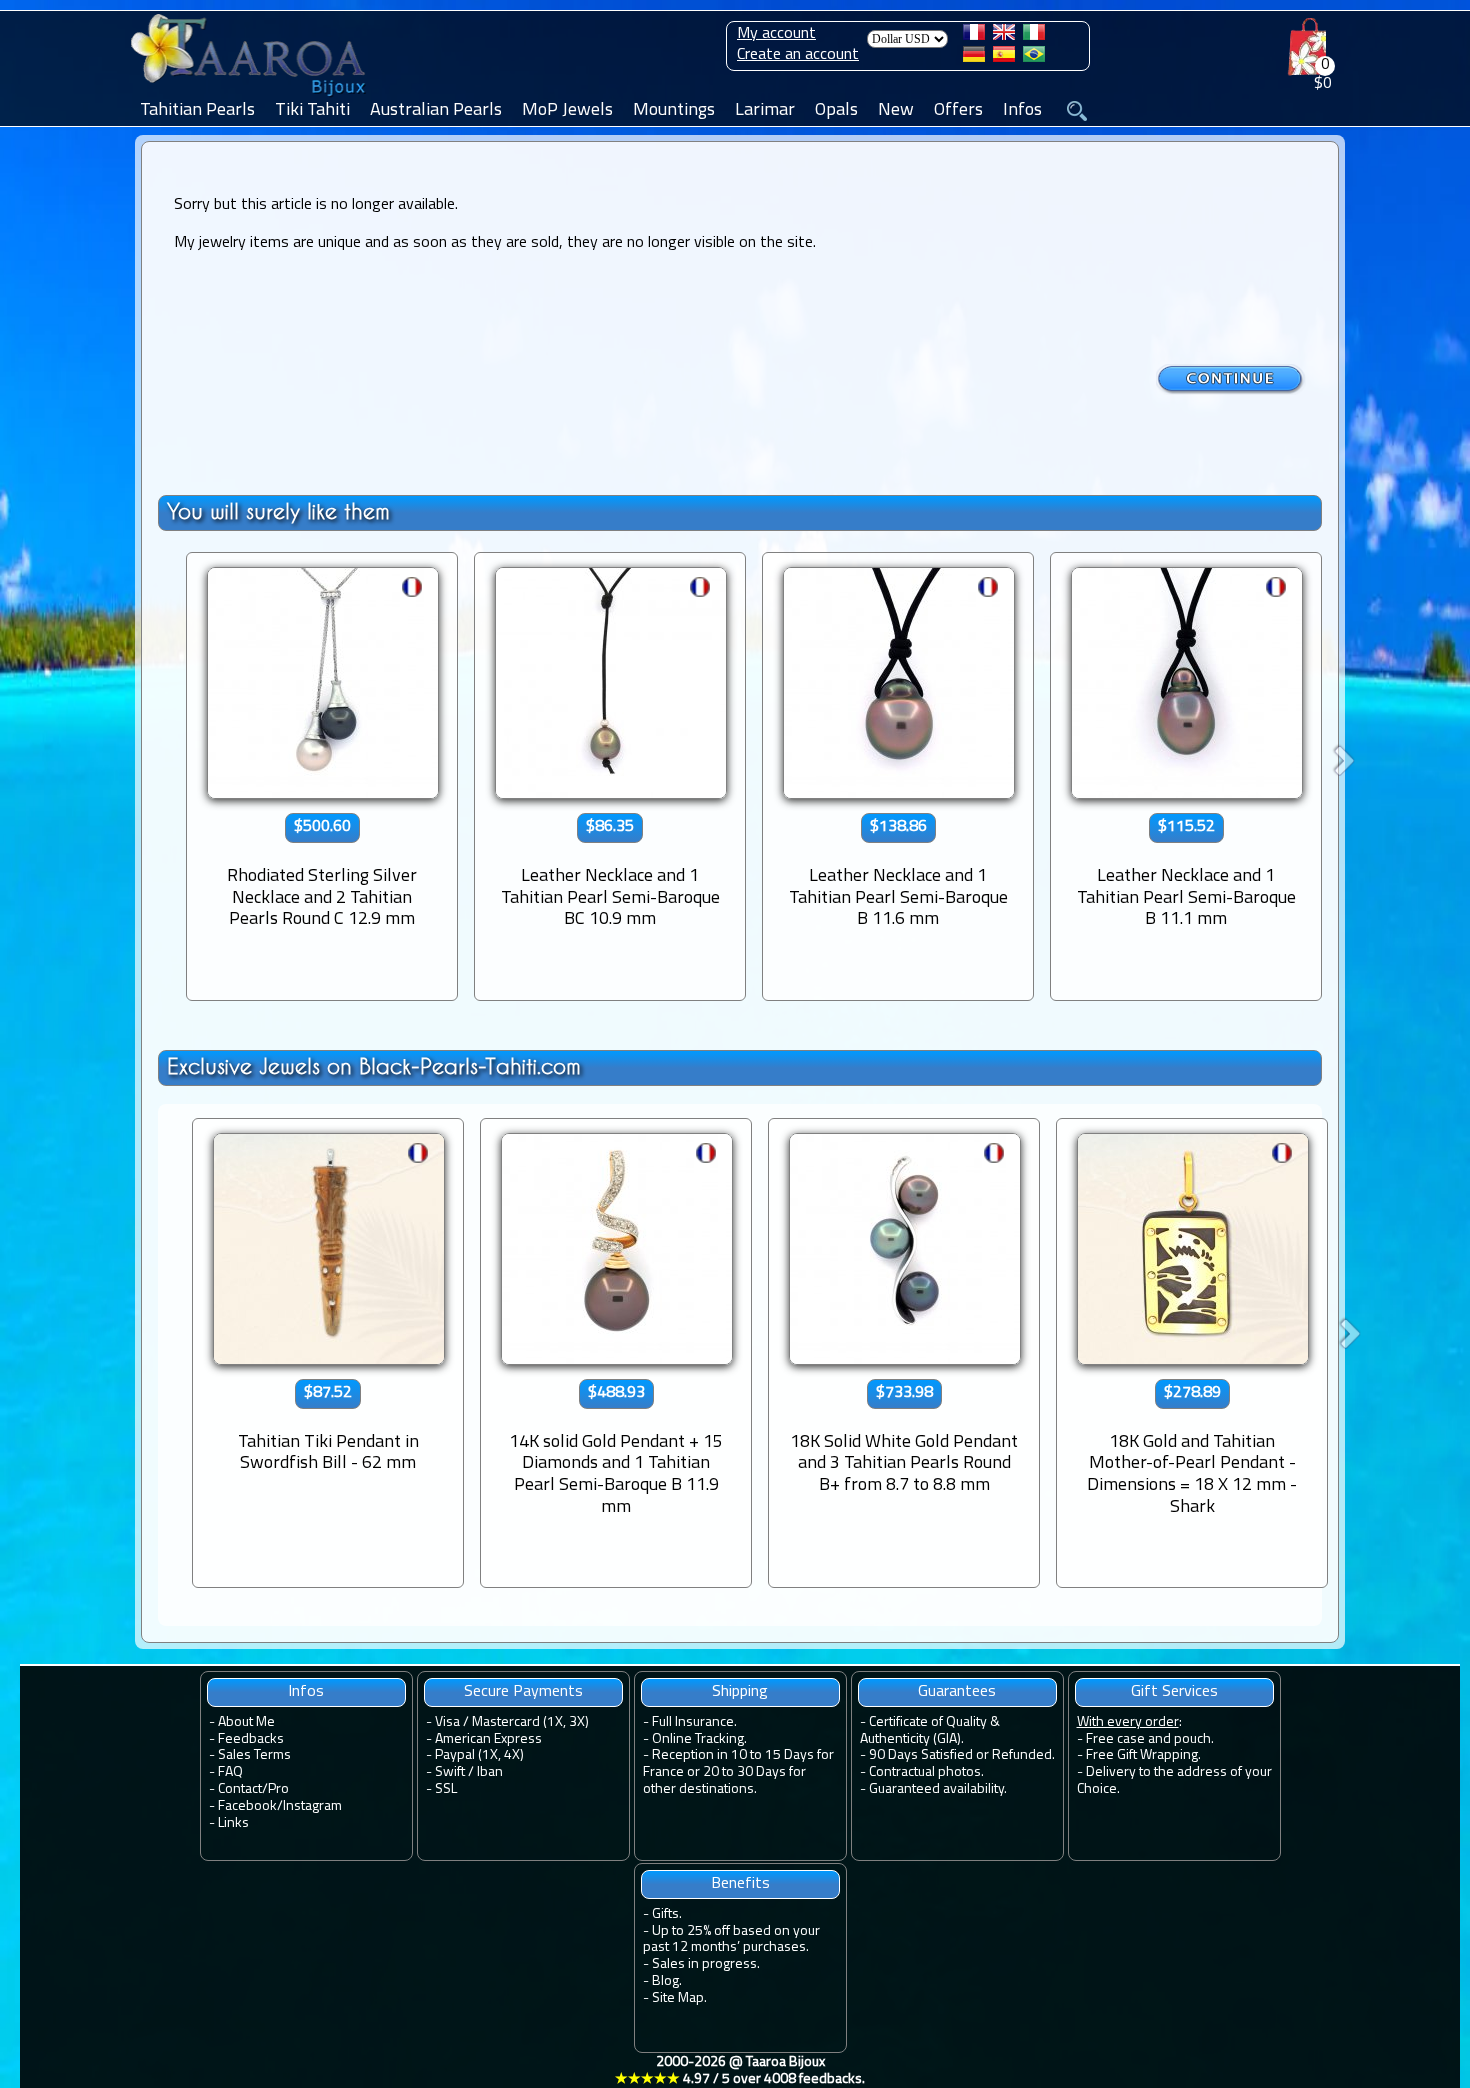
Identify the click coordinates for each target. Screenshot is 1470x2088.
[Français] (974, 36)
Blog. (667, 1981)
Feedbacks (251, 1739)
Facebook (247, 1806)
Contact (240, 1789)
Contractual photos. (926, 1772)
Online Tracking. (699, 1739)
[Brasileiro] (1034, 58)
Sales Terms (254, 1755)
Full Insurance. (694, 1722)
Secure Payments (523, 1692)
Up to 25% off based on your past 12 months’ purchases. (731, 1940)
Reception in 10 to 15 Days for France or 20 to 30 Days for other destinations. (738, 1772)
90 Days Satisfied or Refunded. (962, 1755)
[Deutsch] (974, 58)
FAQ (230, 1772)
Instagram (312, 1806)
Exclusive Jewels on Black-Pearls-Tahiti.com (374, 1066)
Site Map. (679, 1998)
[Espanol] (1004, 58)
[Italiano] (1034, 36)
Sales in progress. (706, 1964)
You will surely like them (278, 511)
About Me (246, 1722)
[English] (1004, 36)
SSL (446, 1789)
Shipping (740, 1692)
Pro (278, 1789)
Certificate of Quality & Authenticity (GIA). (930, 1731)
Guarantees (957, 1692)
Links (233, 1823)
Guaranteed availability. (938, 1789)
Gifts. (667, 1914)
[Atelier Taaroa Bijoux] (250, 97)
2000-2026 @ (740, 2071)
